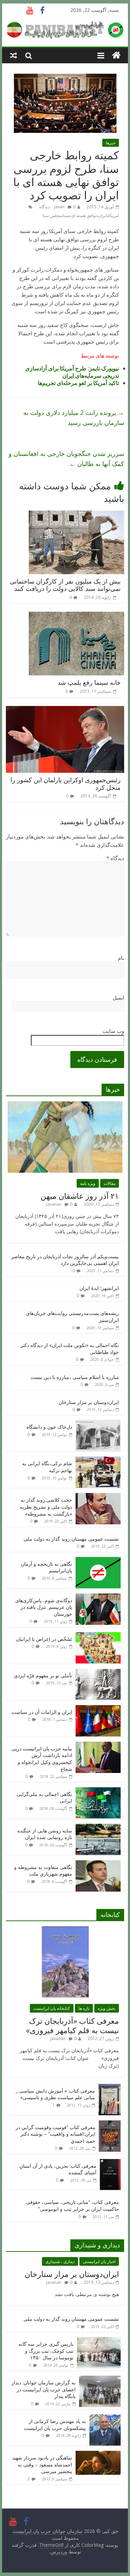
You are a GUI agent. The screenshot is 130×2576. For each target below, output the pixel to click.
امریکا (114, 215)
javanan (54, 1204)
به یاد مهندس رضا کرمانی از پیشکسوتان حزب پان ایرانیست (55, 2425)
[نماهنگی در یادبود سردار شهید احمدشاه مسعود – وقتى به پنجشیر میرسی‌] (98, 2454)
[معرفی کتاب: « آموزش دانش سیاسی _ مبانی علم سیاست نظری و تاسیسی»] (110, 2088)
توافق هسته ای (84, 215)
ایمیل (118, 997)
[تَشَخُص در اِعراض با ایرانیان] (98, 1636)
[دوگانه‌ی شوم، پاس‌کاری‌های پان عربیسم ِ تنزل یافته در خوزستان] (98, 1597)
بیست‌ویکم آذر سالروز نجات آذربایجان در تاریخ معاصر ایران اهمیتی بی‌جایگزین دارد (65, 1260)
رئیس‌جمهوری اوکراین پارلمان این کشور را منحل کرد (66, 784)
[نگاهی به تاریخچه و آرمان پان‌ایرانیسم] (98, 1561)
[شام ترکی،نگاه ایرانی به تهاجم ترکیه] (98, 1460)
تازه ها (84, 2008)
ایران (102, 215)
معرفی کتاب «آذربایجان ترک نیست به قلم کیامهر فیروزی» (72, 2025)
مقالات (110, 1183)
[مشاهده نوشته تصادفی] (14, 55)
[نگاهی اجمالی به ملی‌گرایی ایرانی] (98, 1791)
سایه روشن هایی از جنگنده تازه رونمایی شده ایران (45, 1834)
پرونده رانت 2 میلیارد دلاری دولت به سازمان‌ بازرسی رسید (74, 418)
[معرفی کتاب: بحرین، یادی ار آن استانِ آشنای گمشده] (110, 2163)
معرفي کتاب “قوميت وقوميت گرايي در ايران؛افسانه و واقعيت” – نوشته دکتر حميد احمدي (55, 2134)
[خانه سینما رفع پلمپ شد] (76, 616)
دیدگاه (115, 858)
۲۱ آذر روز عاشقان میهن (80, 1196)
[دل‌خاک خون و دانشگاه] (98, 1424)
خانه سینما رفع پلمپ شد (89, 682)
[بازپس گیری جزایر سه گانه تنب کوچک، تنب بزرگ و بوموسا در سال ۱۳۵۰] (99, 2341)
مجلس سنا (52, 215)
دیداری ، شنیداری (60, 2261)
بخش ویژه (107, 2008)
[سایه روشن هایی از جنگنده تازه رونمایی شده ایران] (98, 1827)
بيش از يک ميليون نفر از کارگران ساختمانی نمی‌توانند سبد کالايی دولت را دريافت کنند (65, 585)
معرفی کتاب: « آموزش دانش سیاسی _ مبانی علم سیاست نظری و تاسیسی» (55, 2094)
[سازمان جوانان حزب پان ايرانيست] (116, 55)
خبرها (111, 143)
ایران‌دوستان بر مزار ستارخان (89, 1402)
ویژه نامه (88, 1183)
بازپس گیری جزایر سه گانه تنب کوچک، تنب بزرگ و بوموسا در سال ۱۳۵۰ (46, 2351)
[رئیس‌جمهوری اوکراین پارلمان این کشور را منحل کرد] (65, 710)
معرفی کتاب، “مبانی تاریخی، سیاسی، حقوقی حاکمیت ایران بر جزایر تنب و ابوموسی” (72, 2205)
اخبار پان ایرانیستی (99, 2261)
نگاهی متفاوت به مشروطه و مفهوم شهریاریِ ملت (43, 1871)
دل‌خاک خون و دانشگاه (49, 1427)
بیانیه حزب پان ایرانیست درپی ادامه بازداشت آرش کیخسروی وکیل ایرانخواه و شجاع (42, 1759)
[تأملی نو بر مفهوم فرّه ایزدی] (98, 1672)
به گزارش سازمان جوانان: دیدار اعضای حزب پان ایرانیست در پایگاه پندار (44, 2389)
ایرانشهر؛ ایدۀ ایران (99, 1288)
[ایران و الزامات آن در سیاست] (98, 1709)
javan (59, 207)
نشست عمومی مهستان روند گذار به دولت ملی (71, 1539)
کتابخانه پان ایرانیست (52, 2008)
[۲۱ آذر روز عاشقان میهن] (65, 1105)
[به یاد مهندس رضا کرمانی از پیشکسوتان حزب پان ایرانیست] (105, 2418)
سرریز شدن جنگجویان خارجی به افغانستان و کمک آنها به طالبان (66, 459)
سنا (66, 215)
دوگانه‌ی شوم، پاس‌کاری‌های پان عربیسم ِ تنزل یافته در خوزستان (44, 1607)
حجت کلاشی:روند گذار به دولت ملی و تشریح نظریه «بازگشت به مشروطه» (46, 1507)
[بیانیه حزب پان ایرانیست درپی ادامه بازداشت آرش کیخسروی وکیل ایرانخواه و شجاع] (98, 1745)
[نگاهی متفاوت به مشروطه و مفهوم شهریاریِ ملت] (98, 1864)
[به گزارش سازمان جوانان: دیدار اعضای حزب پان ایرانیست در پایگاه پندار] (100, 2379)
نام (121, 958)
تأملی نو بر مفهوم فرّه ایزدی (43, 1675)
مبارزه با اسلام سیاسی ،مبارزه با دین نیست (75, 1377)
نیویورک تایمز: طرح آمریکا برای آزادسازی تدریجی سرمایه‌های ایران (72, 372)
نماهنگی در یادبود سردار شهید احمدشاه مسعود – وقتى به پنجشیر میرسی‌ (42, 2464)
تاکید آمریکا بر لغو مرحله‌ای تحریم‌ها (78, 383)
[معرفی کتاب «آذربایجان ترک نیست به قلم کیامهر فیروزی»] (65, 1930)
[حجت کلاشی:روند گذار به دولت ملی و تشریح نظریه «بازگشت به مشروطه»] (98, 1497)
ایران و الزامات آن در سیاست (42, 1712)
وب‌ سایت (113, 1031)
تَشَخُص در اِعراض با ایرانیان (44, 1639)
